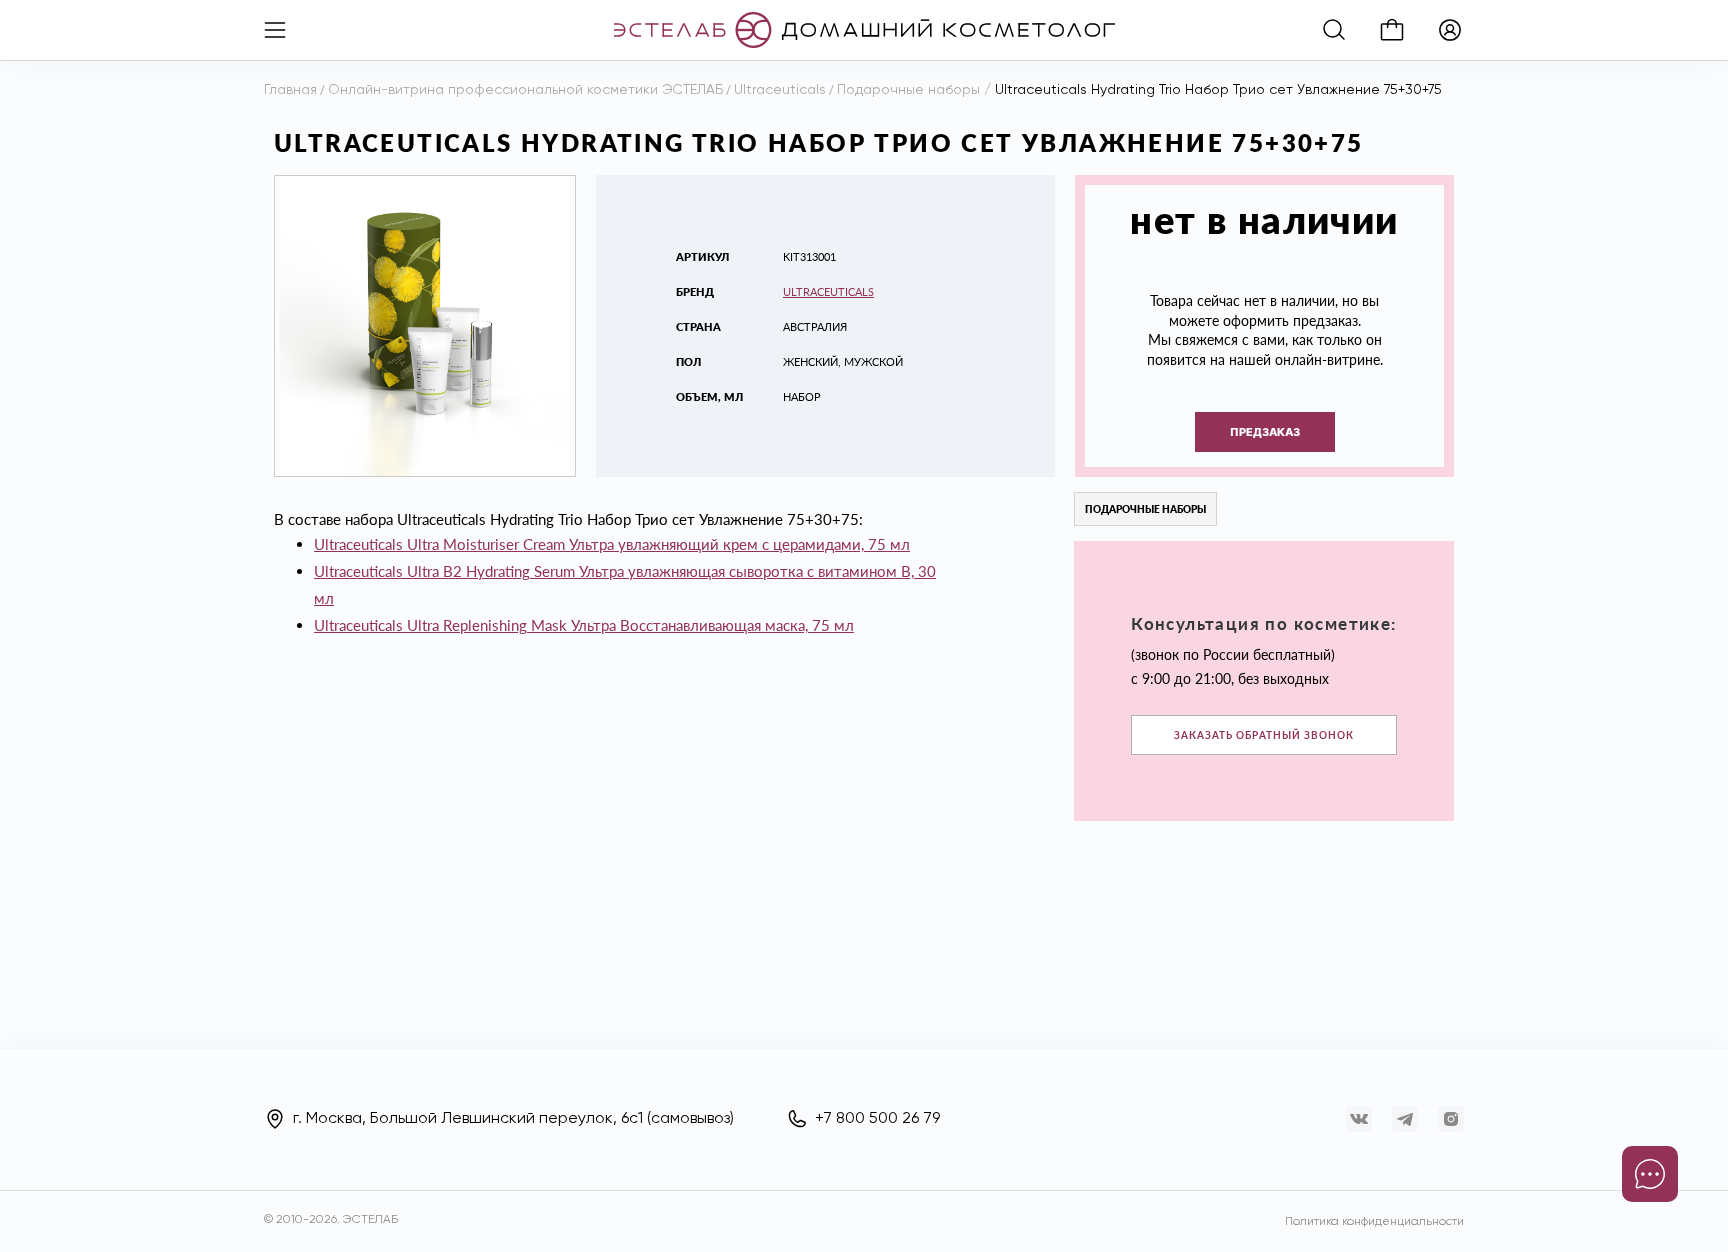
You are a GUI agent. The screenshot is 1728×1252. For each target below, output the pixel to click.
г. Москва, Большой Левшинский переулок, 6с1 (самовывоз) (513, 1119)
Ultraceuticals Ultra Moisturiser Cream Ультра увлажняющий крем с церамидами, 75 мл (612, 544)
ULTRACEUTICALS (828, 291)
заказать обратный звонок (1264, 735)
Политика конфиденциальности (1374, 1222)
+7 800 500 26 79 (877, 1119)
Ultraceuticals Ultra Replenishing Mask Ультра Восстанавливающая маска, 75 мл (584, 625)
